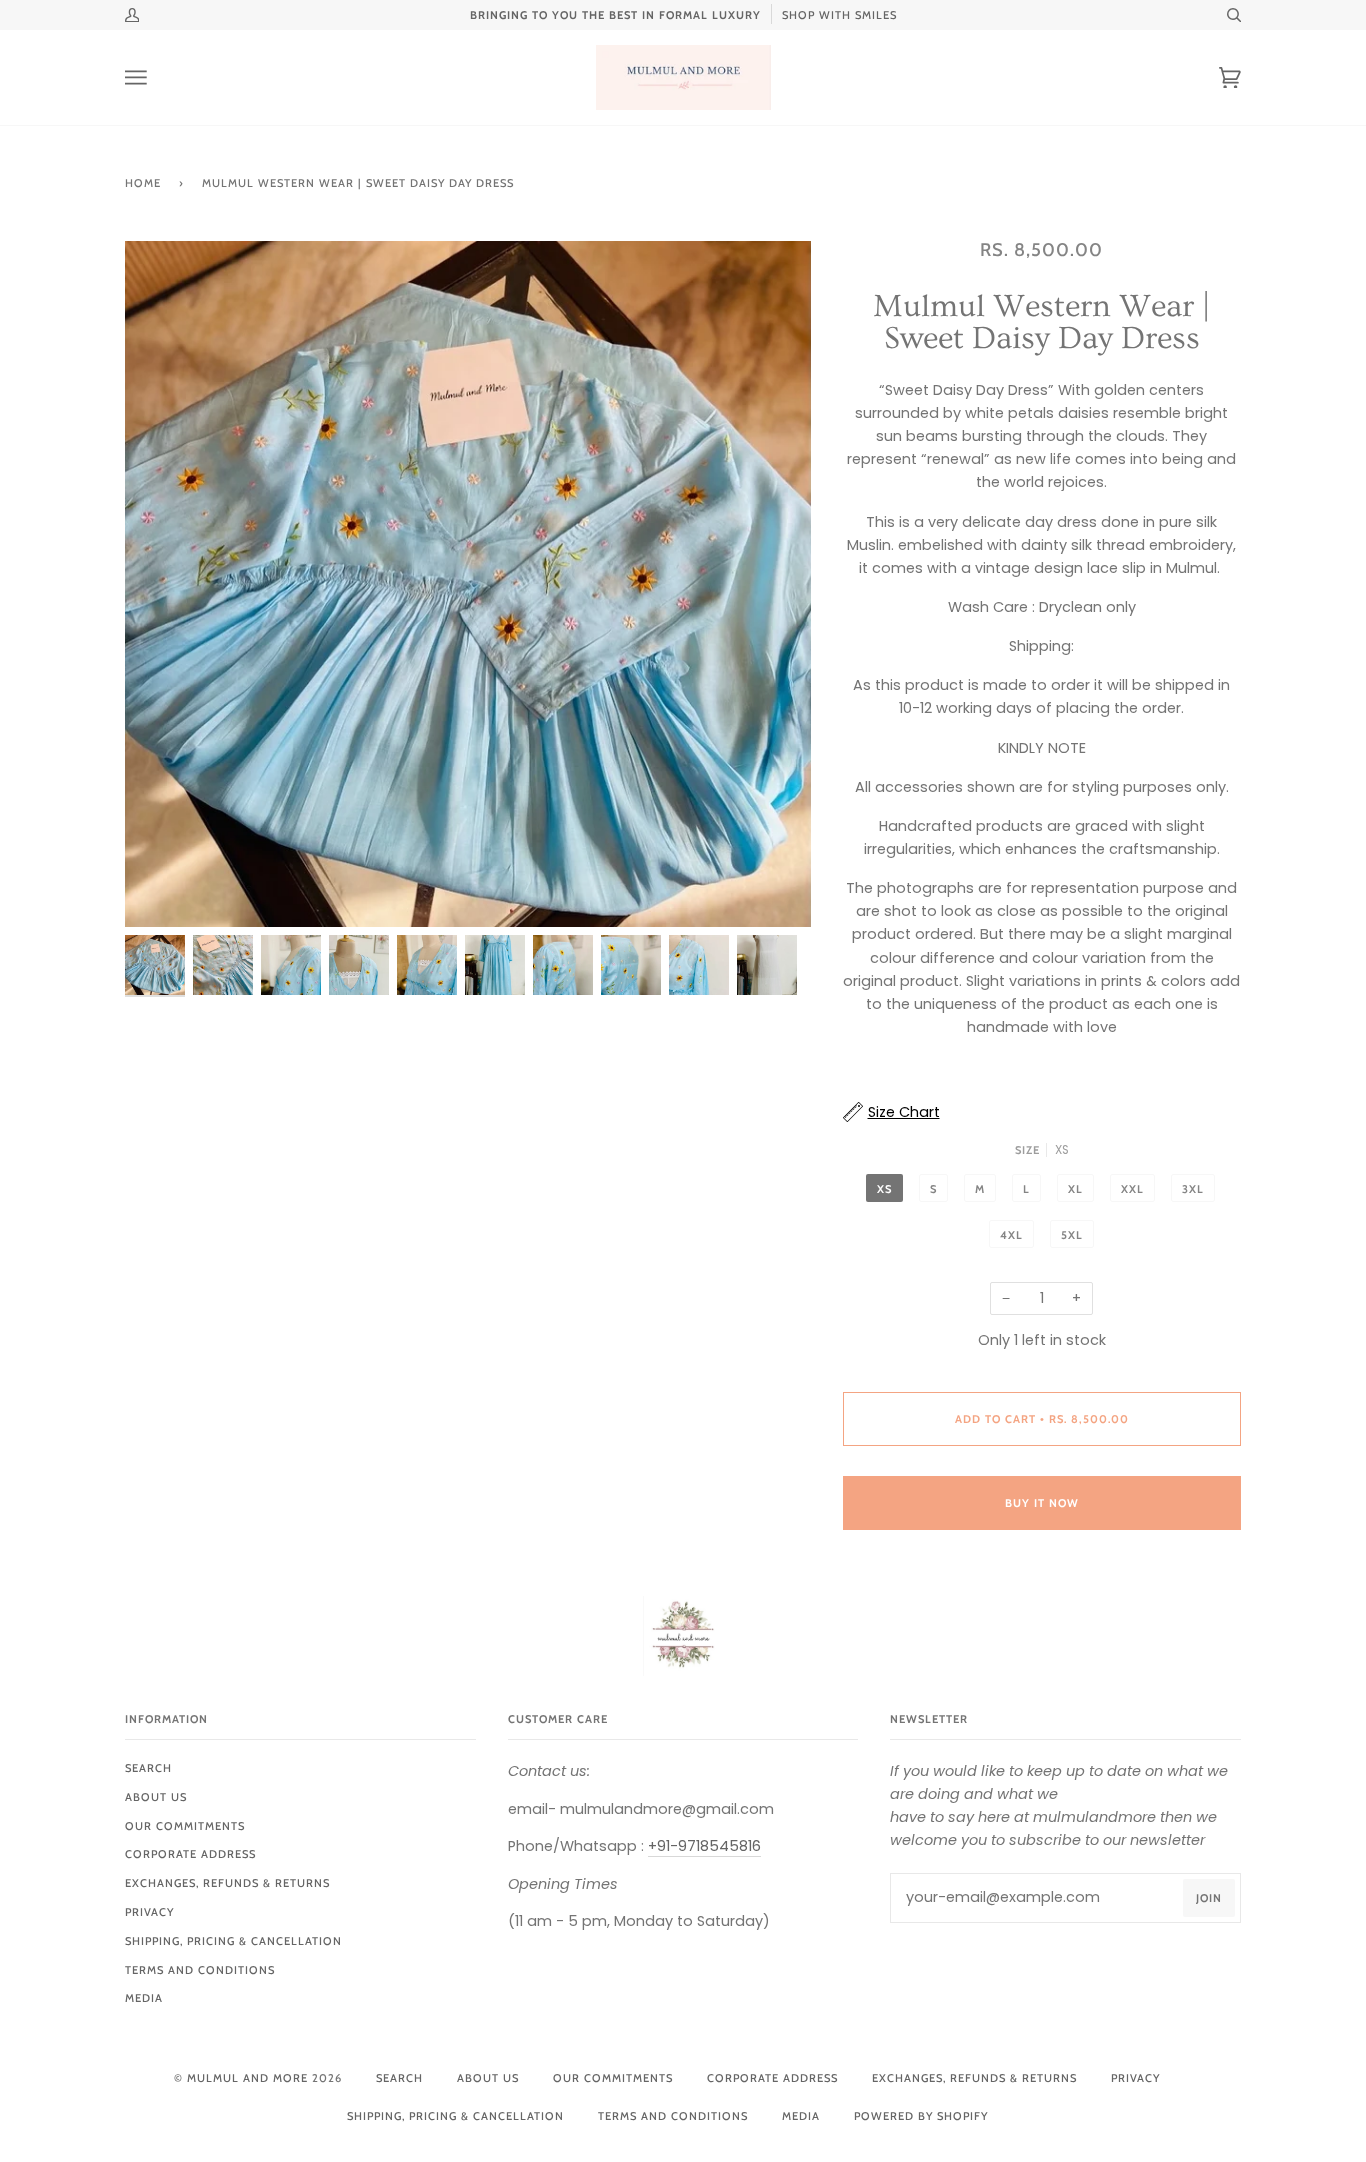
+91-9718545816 (704, 1846)
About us (156, 1797)
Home (143, 183)
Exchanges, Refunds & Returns (227, 1883)
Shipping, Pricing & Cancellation (233, 1941)
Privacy (149, 1912)
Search (148, 1768)
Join (1209, 1898)
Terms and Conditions (200, 1970)
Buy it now (1042, 1503)
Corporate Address (190, 1854)
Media (144, 1998)
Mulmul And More (247, 2078)
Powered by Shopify (921, 2116)
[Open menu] (155, 77)
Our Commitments (185, 1826)
